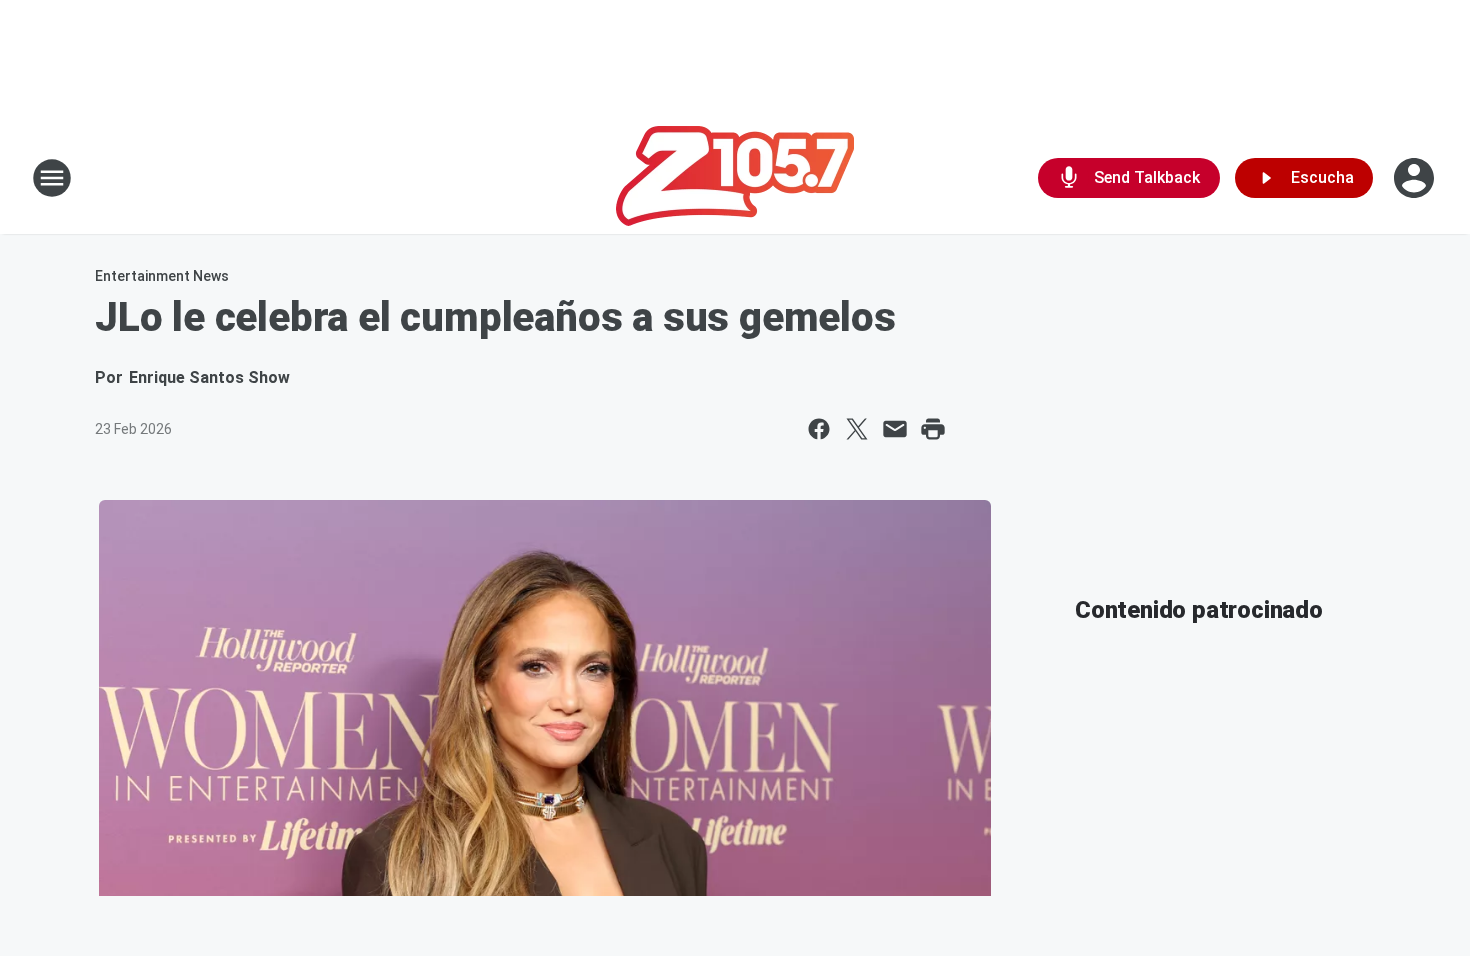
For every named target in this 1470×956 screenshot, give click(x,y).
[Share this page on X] (857, 429)
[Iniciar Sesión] (1416, 178)
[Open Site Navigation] (52, 178)
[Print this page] (933, 429)
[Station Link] (735, 178)
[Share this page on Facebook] (819, 429)
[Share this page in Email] (895, 429)
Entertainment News (162, 276)
